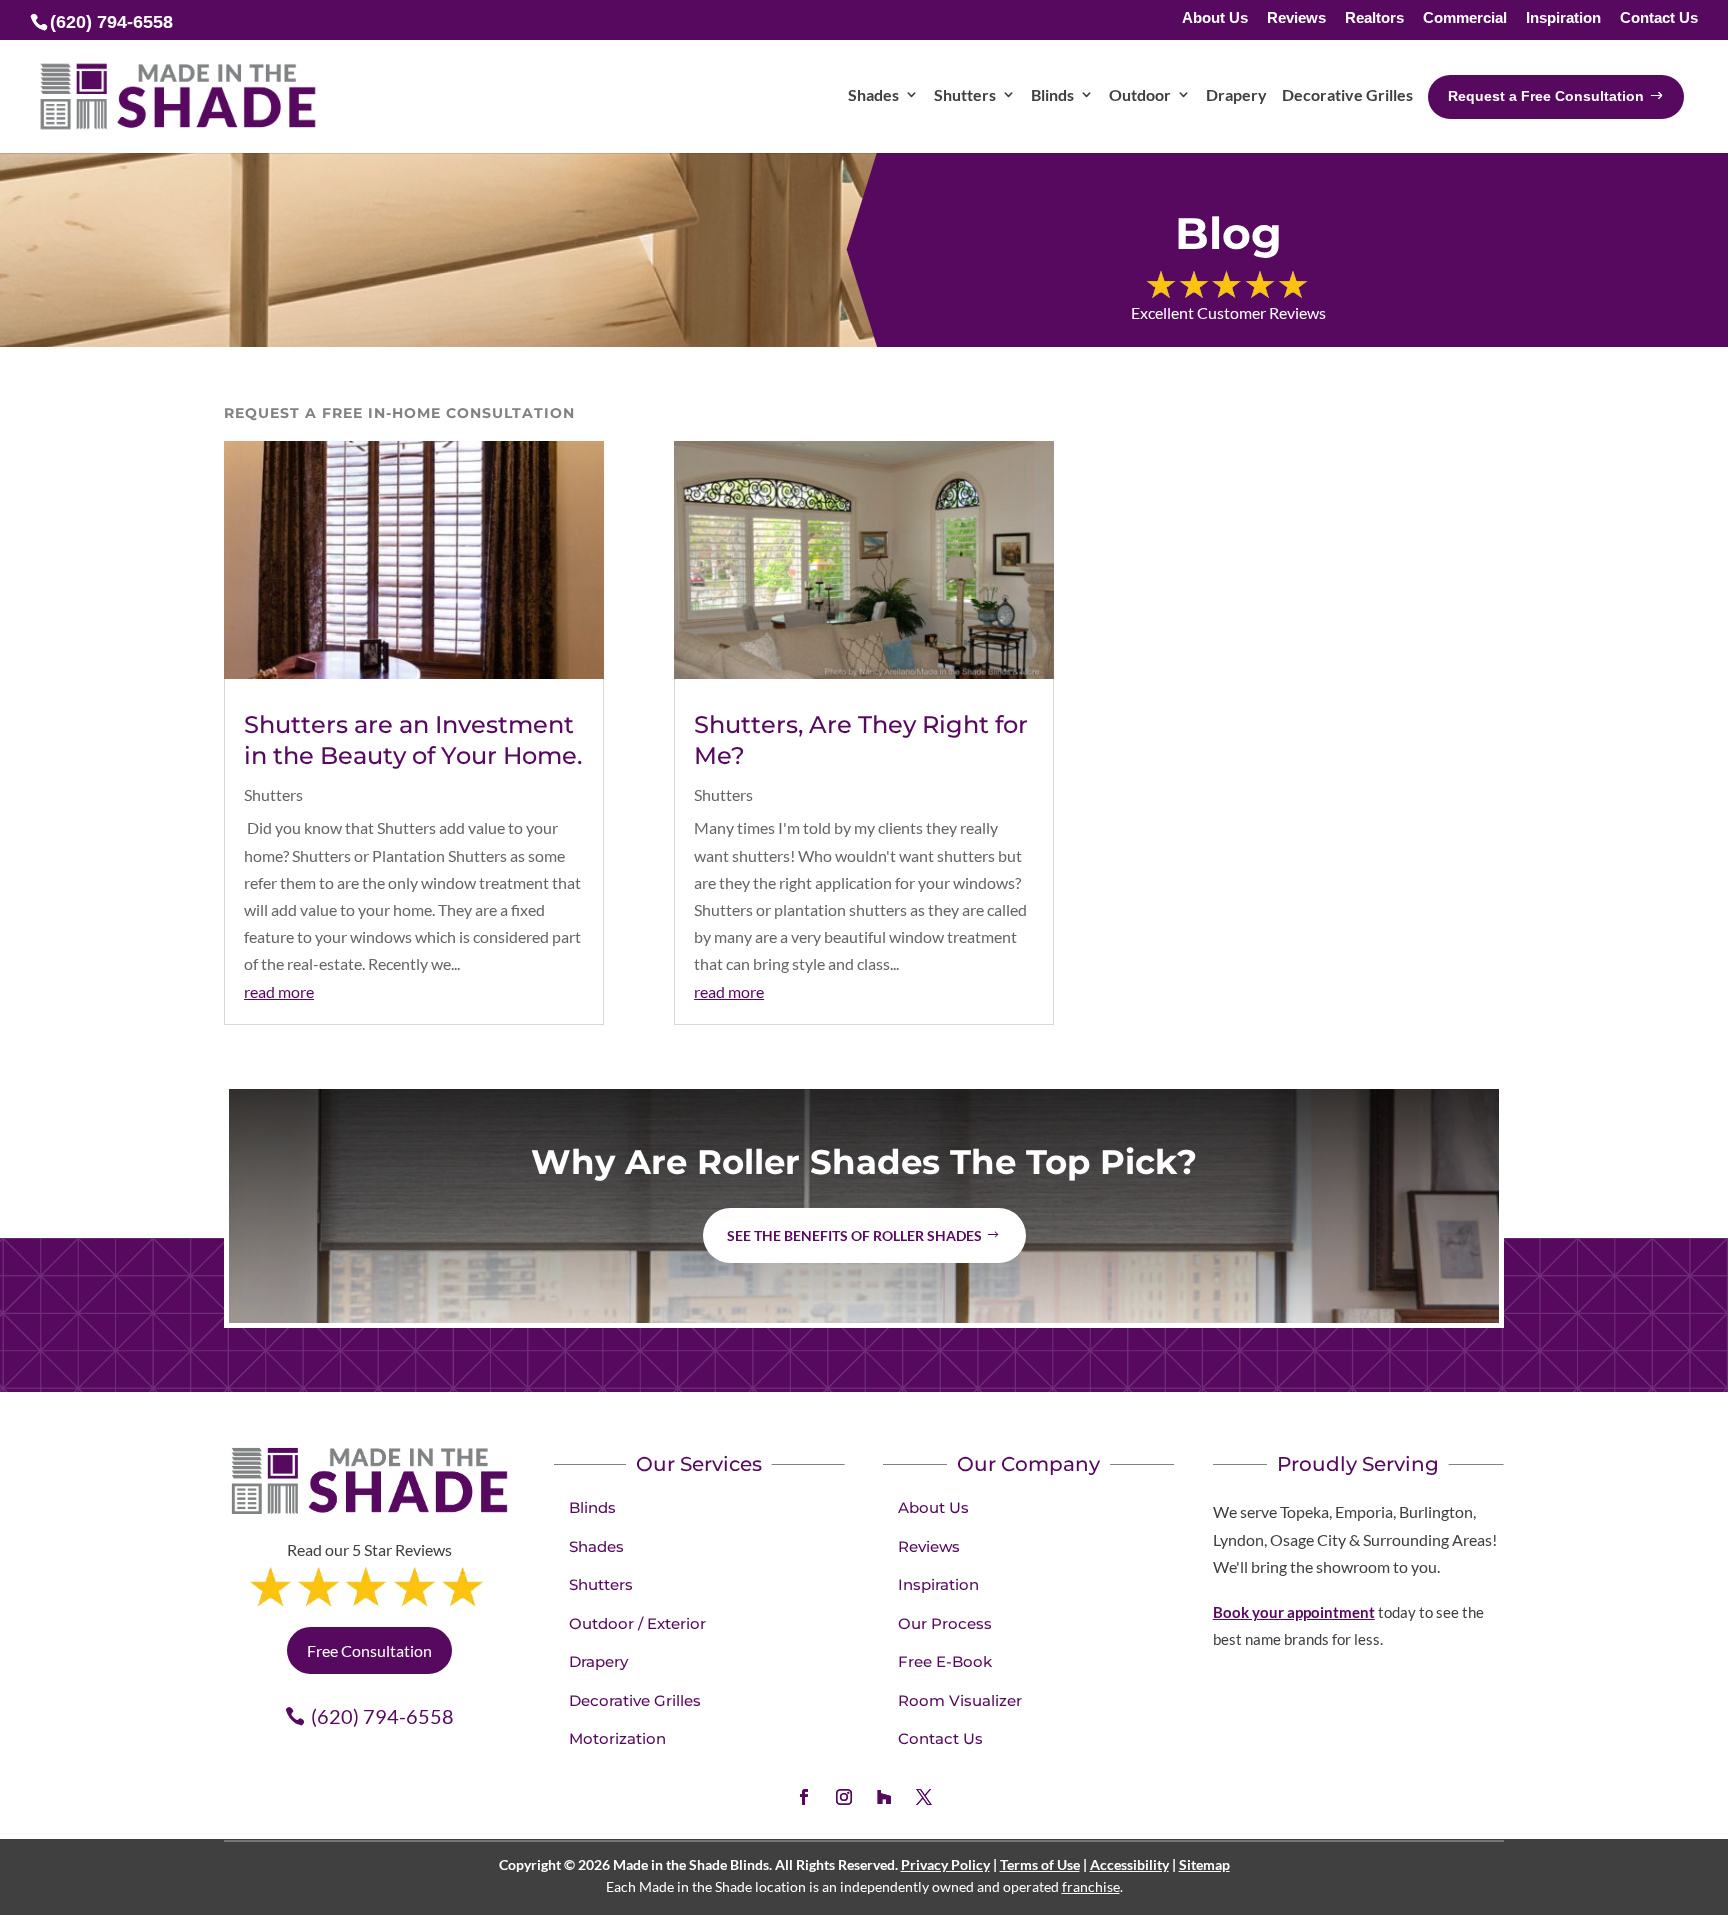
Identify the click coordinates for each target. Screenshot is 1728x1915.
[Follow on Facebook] (804, 1797)
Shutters (273, 794)
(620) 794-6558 (382, 1716)
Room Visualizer (960, 1700)
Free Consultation (369, 1650)
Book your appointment (1294, 1612)
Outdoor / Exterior (637, 1623)
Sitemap (1204, 1864)
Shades (596, 1546)
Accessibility (1129, 1864)
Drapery (598, 1661)
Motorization (617, 1738)
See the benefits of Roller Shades (854, 1235)
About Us (1215, 18)
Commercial (1465, 18)
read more (279, 991)
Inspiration (1563, 18)
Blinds (592, 1507)
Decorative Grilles (635, 1700)
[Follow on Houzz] (884, 1797)
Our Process (945, 1623)
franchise (1091, 1886)
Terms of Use (1040, 1864)
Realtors (1374, 18)
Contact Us (1659, 18)
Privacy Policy (945, 1864)
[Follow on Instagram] (844, 1797)
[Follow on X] (924, 1797)
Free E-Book (945, 1661)
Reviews (1296, 18)
